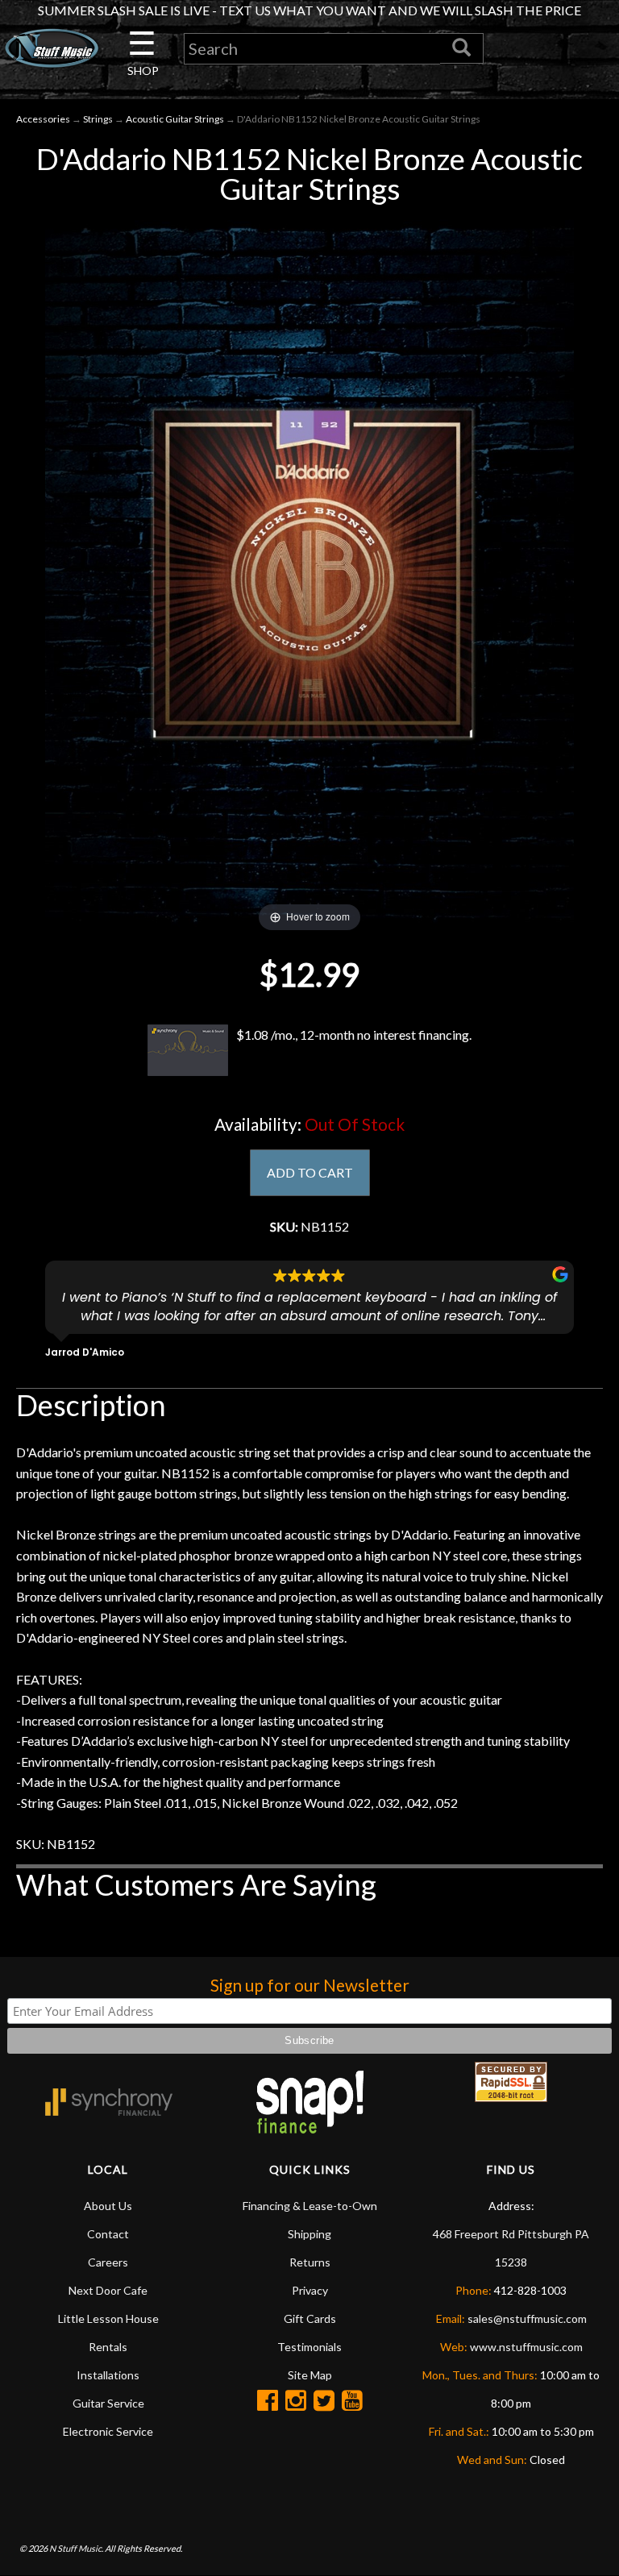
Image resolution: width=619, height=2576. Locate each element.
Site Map (310, 2375)
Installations (108, 2375)
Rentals (108, 2347)
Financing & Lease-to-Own (310, 2206)
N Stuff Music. (76, 2548)
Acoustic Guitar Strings (175, 119)
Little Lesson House (108, 2318)
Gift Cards (310, 2318)
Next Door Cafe (108, 2290)
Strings (98, 119)
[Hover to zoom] (309, 572)
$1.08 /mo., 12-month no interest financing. (354, 1035)
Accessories (43, 119)
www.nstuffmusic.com (526, 2347)
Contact (108, 2234)
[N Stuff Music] (52, 48)
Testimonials (309, 2347)
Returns (310, 2262)
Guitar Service (108, 2403)
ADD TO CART (310, 1172)
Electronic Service (108, 2431)
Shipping (309, 2234)
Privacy (310, 2290)
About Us (108, 2206)
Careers (108, 2262)
